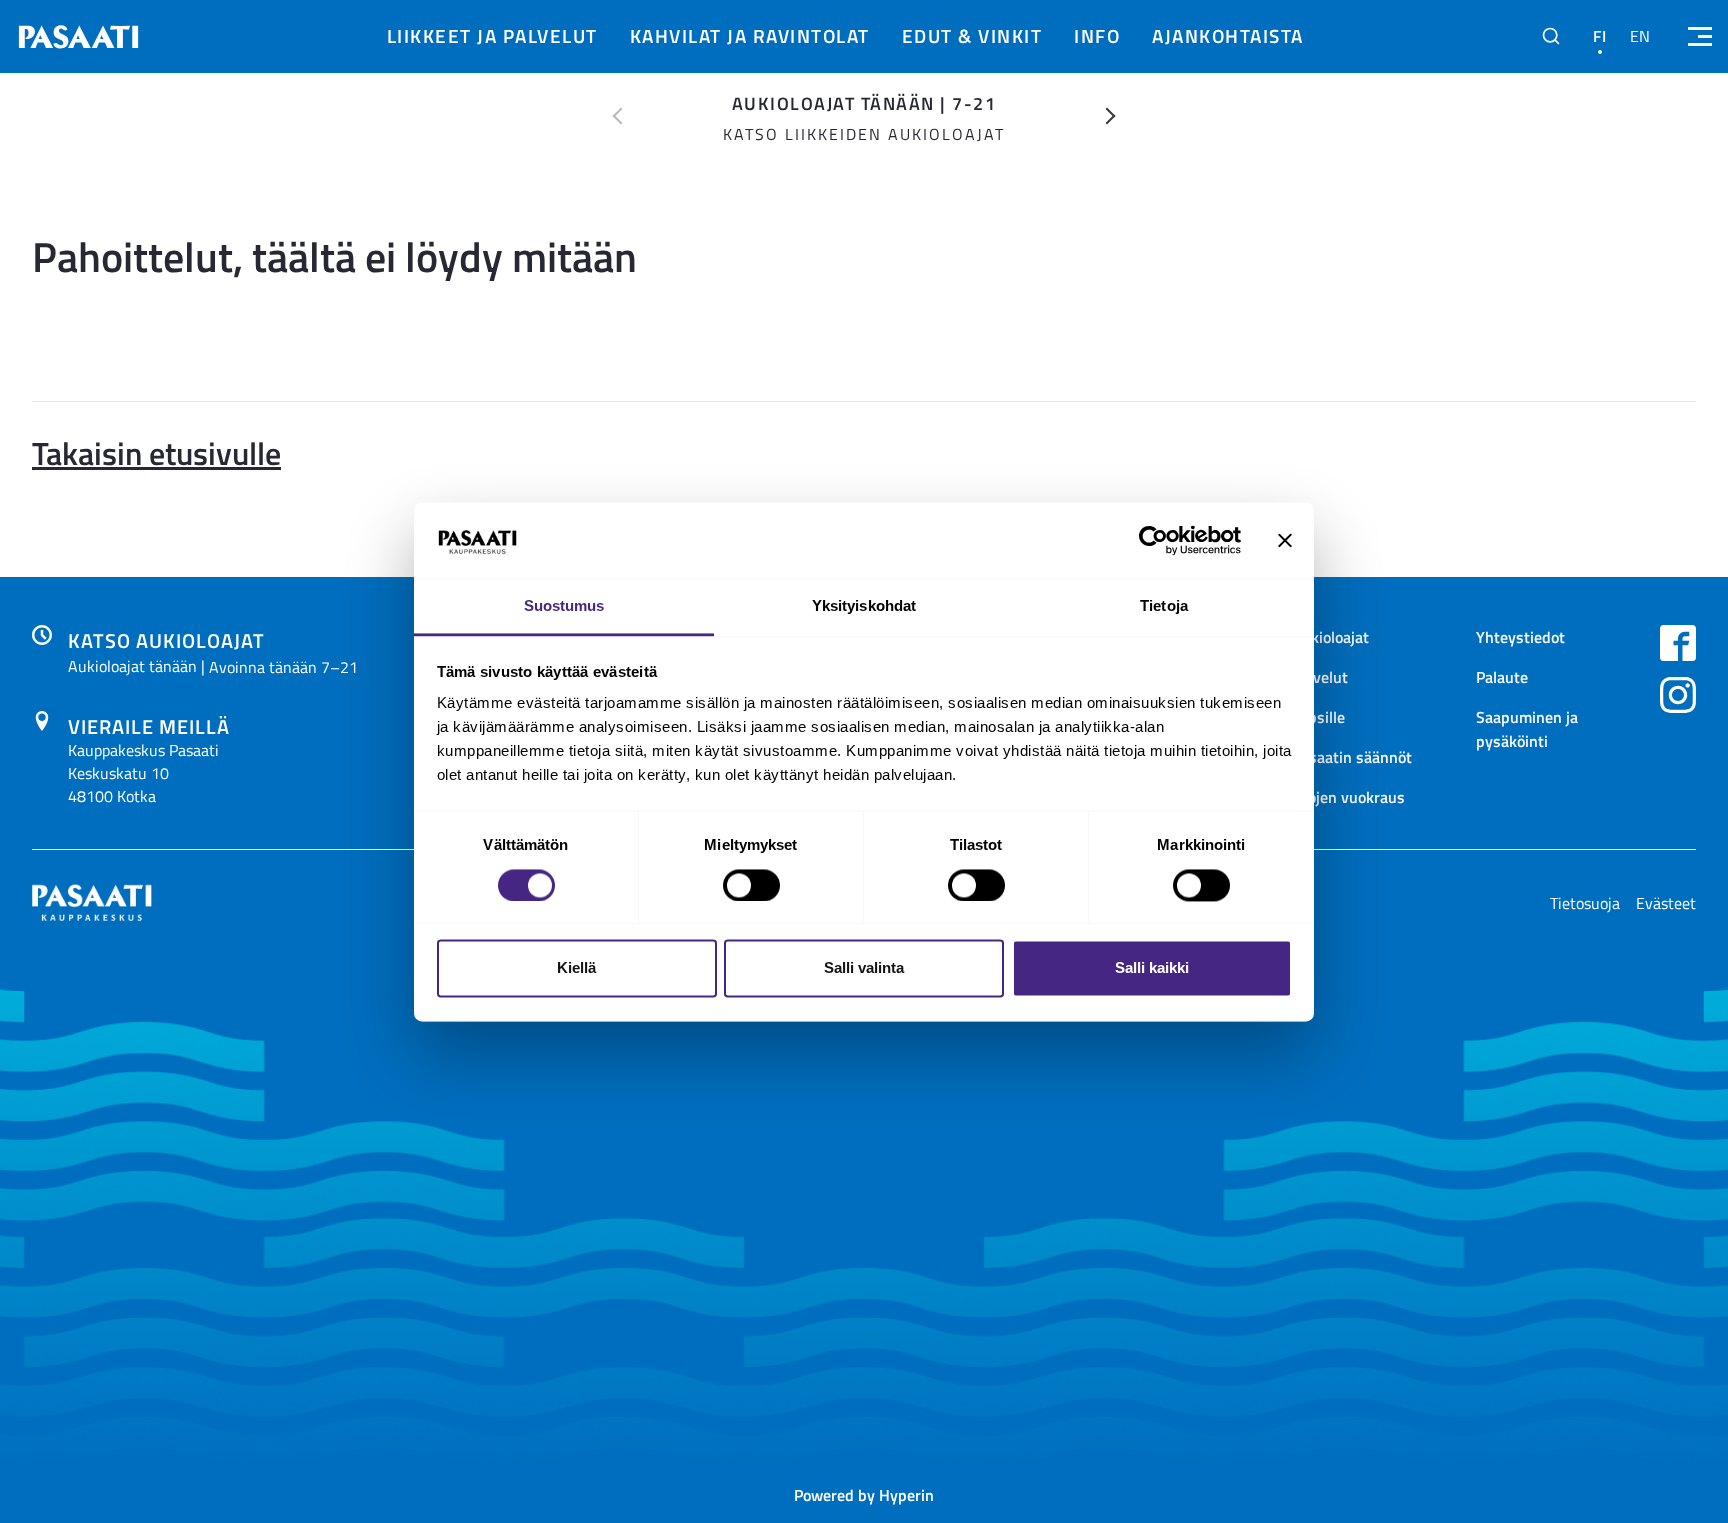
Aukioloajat (1330, 636)
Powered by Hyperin (864, 1494)
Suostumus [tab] (564, 606)
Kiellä (576, 968)
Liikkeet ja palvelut (492, 35)
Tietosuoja (1585, 903)
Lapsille (1318, 716)
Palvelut (1320, 676)
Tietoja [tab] (1164, 606)
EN (1640, 36)
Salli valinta (864, 968)
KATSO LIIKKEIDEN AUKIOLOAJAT (864, 134)
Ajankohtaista (1228, 35)
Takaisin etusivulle (156, 452)
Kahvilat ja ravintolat (750, 35)
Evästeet (1666, 903)
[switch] (751, 885)
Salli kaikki (1152, 968)
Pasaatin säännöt (1352, 756)
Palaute (1502, 676)
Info (1097, 35)
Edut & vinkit (972, 35)
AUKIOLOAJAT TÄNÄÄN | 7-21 (864, 102)
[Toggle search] (1551, 36)
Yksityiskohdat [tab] (864, 606)
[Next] (1111, 116)
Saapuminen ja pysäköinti (1527, 728)
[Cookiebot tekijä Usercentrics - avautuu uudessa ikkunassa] (1153, 540)
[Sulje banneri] (1285, 540)
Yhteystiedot (1520, 636)
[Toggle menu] (1697, 36)
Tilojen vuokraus (1348, 796)
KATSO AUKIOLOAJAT (166, 640)
